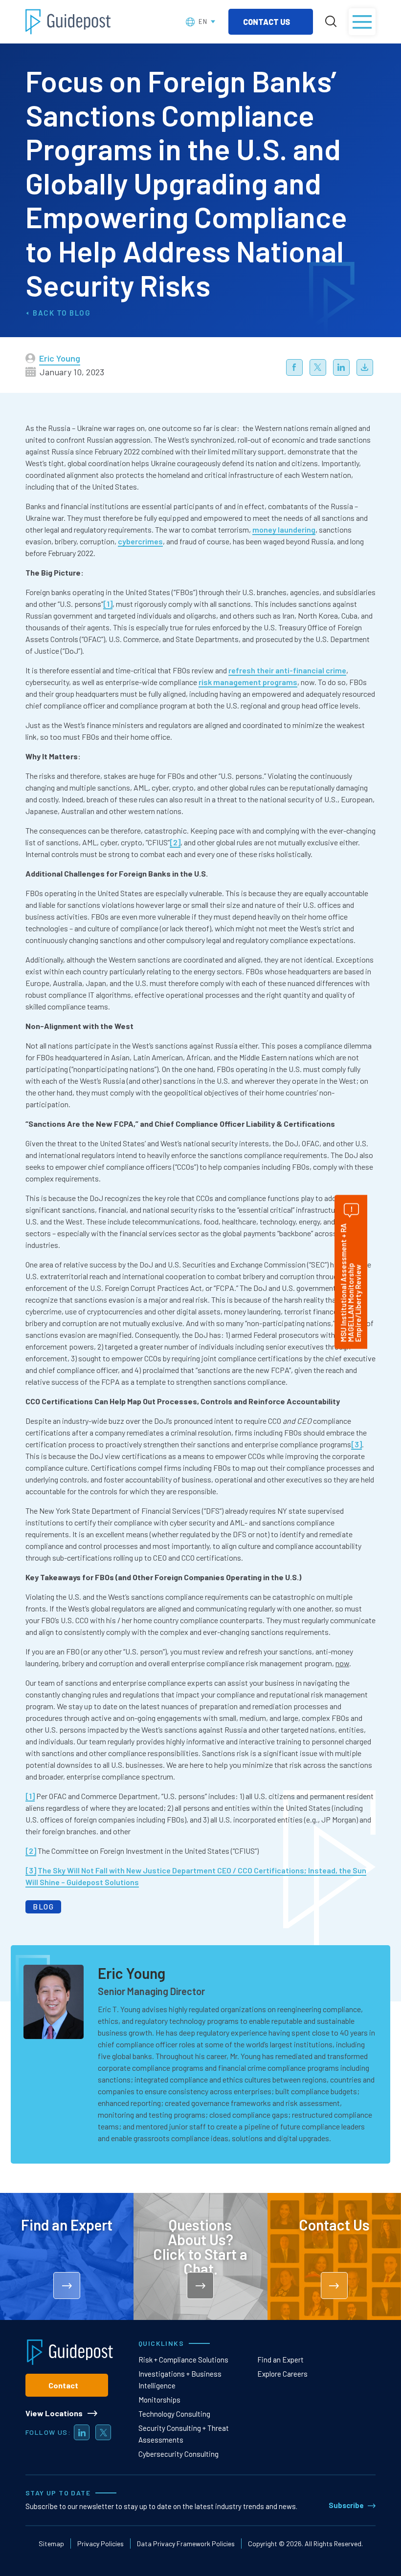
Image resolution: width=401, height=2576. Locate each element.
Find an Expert (280, 2360)
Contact (63, 2385)
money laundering (284, 529)
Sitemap (51, 2544)
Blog (80, 313)
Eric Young (60, 358)
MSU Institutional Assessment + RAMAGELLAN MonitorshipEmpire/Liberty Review (351, 1283)
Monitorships (159, 2400)
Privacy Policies (100, 2544)
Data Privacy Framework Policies (186, 2544)
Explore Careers (282, 2374)
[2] (175, 842)
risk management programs (248, 682)
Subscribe (346, 2505)
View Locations (54, 2413)
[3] (356, 1444)
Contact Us (267, 22)
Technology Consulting (174, 2414)
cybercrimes (140, 541)
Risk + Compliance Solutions (183, 2360)
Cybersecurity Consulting (178, 2454)
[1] (108, 604)
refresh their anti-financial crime (287, 670)
